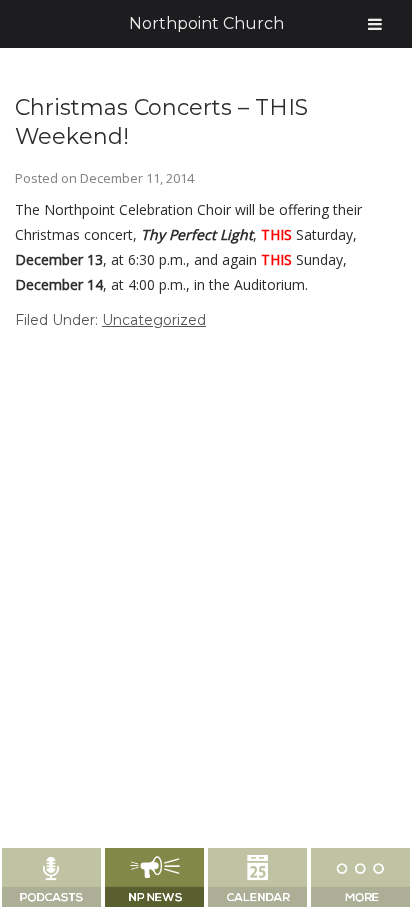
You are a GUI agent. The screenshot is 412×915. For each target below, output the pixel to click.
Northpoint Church (206, 23)
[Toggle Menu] (375, 24)
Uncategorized (154, 320)
